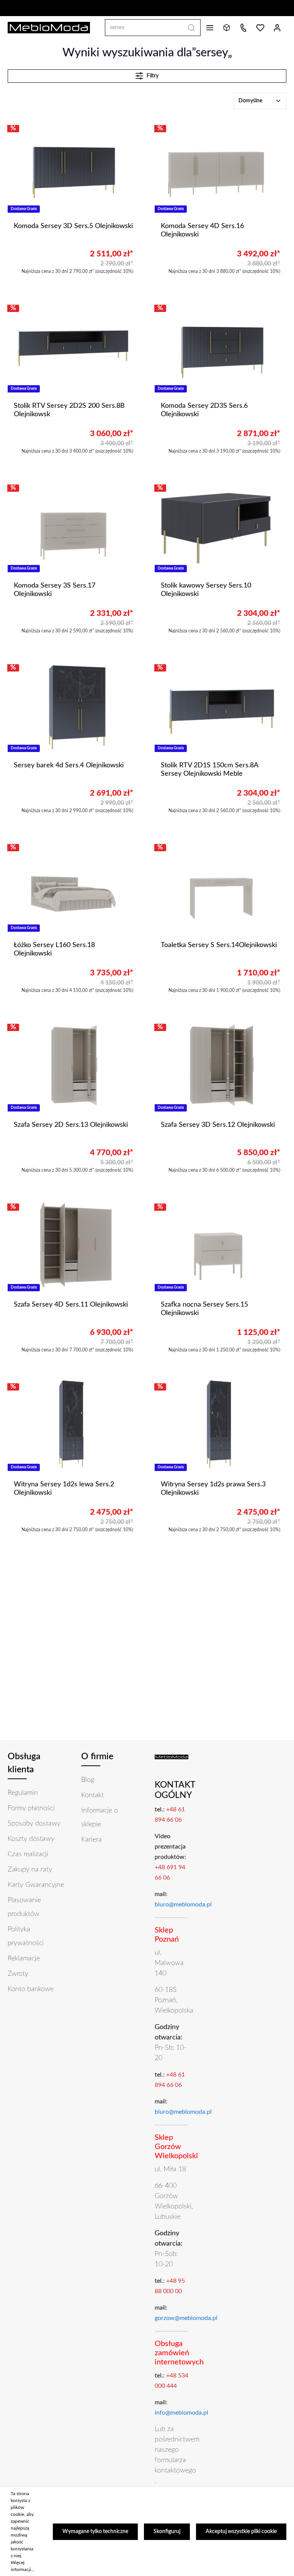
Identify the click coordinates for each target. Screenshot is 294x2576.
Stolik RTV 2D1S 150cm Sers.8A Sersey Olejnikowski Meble (209, 770)
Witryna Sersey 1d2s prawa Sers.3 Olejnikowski (213, 1489)
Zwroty (18, 1974)
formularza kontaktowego (175, 2465)
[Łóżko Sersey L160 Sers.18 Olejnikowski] (73, 885)
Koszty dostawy (31, 1839)
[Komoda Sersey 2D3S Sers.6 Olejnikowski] (220, 346)
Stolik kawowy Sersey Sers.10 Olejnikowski (206, 590)
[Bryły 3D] (227, 28)
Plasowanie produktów (24, 1907)
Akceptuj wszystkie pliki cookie (241, 2532)
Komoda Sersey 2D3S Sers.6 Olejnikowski (204, 410)
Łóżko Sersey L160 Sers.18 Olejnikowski (54, 950)
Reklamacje (24, 1959)
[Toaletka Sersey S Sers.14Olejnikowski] (220, 885)
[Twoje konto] (277, 28)
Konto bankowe (31, 1989)
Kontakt (92, 1795)
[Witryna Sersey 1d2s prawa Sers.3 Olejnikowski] (220, 1425)
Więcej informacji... (23, 2566)
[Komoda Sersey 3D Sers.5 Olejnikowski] (73, 166)
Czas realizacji (28, 1854)
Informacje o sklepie (100, 1817)
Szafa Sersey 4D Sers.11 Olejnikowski (71, 1305)
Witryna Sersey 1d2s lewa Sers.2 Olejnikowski (64, 1489)
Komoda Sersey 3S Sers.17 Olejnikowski (55, 590)
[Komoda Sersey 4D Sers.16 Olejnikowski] (220, 166)
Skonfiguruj (167, 2532)
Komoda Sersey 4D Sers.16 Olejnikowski (202, 231)
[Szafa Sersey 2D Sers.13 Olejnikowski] (73, 1065)
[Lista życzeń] (260, 28)
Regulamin (23, 1793)
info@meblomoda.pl (181, 2413)
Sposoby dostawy (34, 1824)
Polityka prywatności (26, 1936)
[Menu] (210, 28)
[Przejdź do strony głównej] (49, 28)
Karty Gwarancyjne (36, 1885)
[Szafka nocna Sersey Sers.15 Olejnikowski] (220, 1245)
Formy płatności (31, 1808)
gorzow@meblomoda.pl (186, 2318)
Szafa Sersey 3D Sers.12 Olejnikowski (218, 1125)
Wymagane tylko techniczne (95, 2532)
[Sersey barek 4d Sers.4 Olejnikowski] (73, 706)
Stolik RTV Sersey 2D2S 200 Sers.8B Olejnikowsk (69, 410)
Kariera (91, 1840)
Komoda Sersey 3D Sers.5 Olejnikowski (73, 226)
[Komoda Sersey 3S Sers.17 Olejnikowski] (73, 526)
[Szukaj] (192, 28)
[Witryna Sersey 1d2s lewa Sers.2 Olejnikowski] (73, 1425)
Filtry (152, 76)
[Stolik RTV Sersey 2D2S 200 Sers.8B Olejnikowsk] (73, 346)
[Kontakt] (243, 28)
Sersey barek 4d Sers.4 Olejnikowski (69, 765)
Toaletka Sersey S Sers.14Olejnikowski (219, 945)
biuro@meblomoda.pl (183, 1904)
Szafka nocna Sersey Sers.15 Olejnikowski (204, 1309)
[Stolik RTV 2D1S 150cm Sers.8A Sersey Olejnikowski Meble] (220, 706)
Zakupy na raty (30, 1870)
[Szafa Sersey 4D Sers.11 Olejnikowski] (73, 1245)
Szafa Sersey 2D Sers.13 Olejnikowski (71, 1125)
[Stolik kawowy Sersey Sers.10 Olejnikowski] (220, 526)
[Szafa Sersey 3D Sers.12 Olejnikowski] (220, 1065)
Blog (88, 1780)
